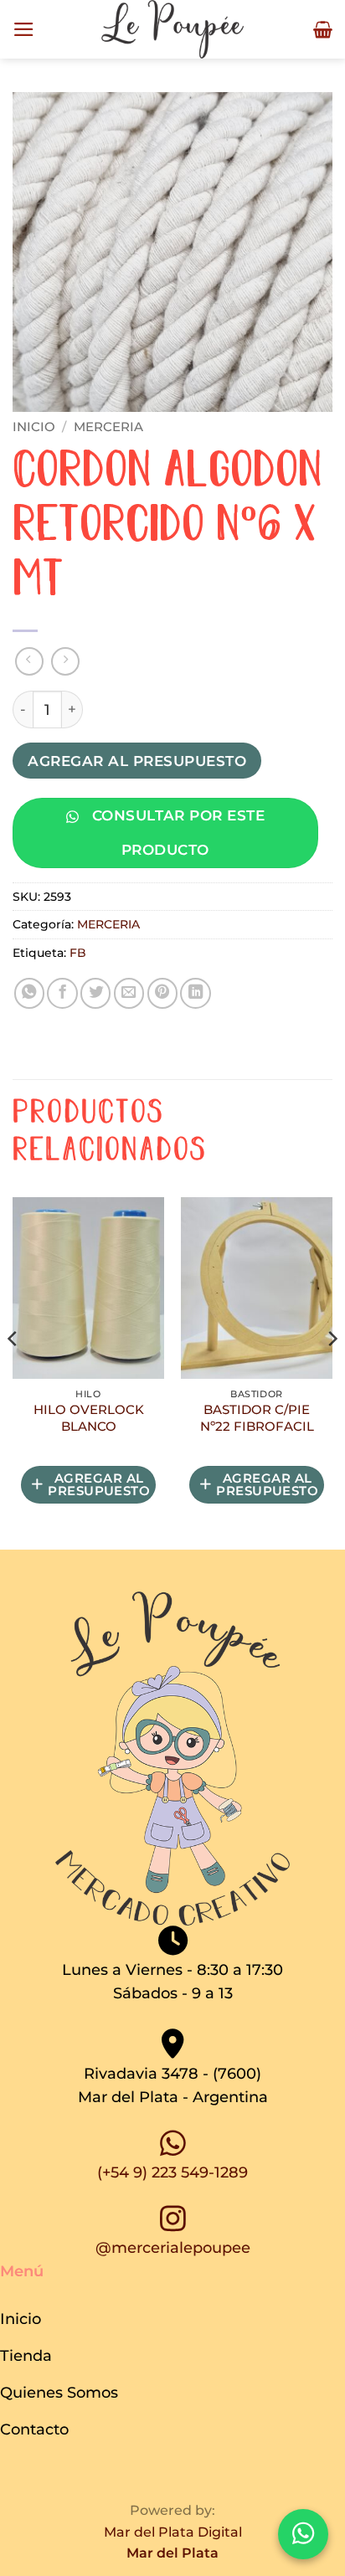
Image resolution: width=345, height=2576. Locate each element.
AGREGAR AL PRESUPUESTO (137, 761)
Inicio (34, 427)
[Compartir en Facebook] (62, 993)
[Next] (332, 1372)
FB (78, 953)
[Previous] (13, 1372)
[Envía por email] (129, 993)
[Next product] (29, 661)
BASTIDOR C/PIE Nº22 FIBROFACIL (257, 1418)
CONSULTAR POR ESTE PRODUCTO (176, 832)
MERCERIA (108, 427)
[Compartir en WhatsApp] (29, 993)
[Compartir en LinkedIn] (195, 993)
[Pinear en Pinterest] (162, 993)
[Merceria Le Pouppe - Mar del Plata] (172, 29)
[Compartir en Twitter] (95, 993)
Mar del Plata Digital (173, 2532)
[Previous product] (65, 661)
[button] (24, 29)
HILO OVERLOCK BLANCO (89, 1418)
